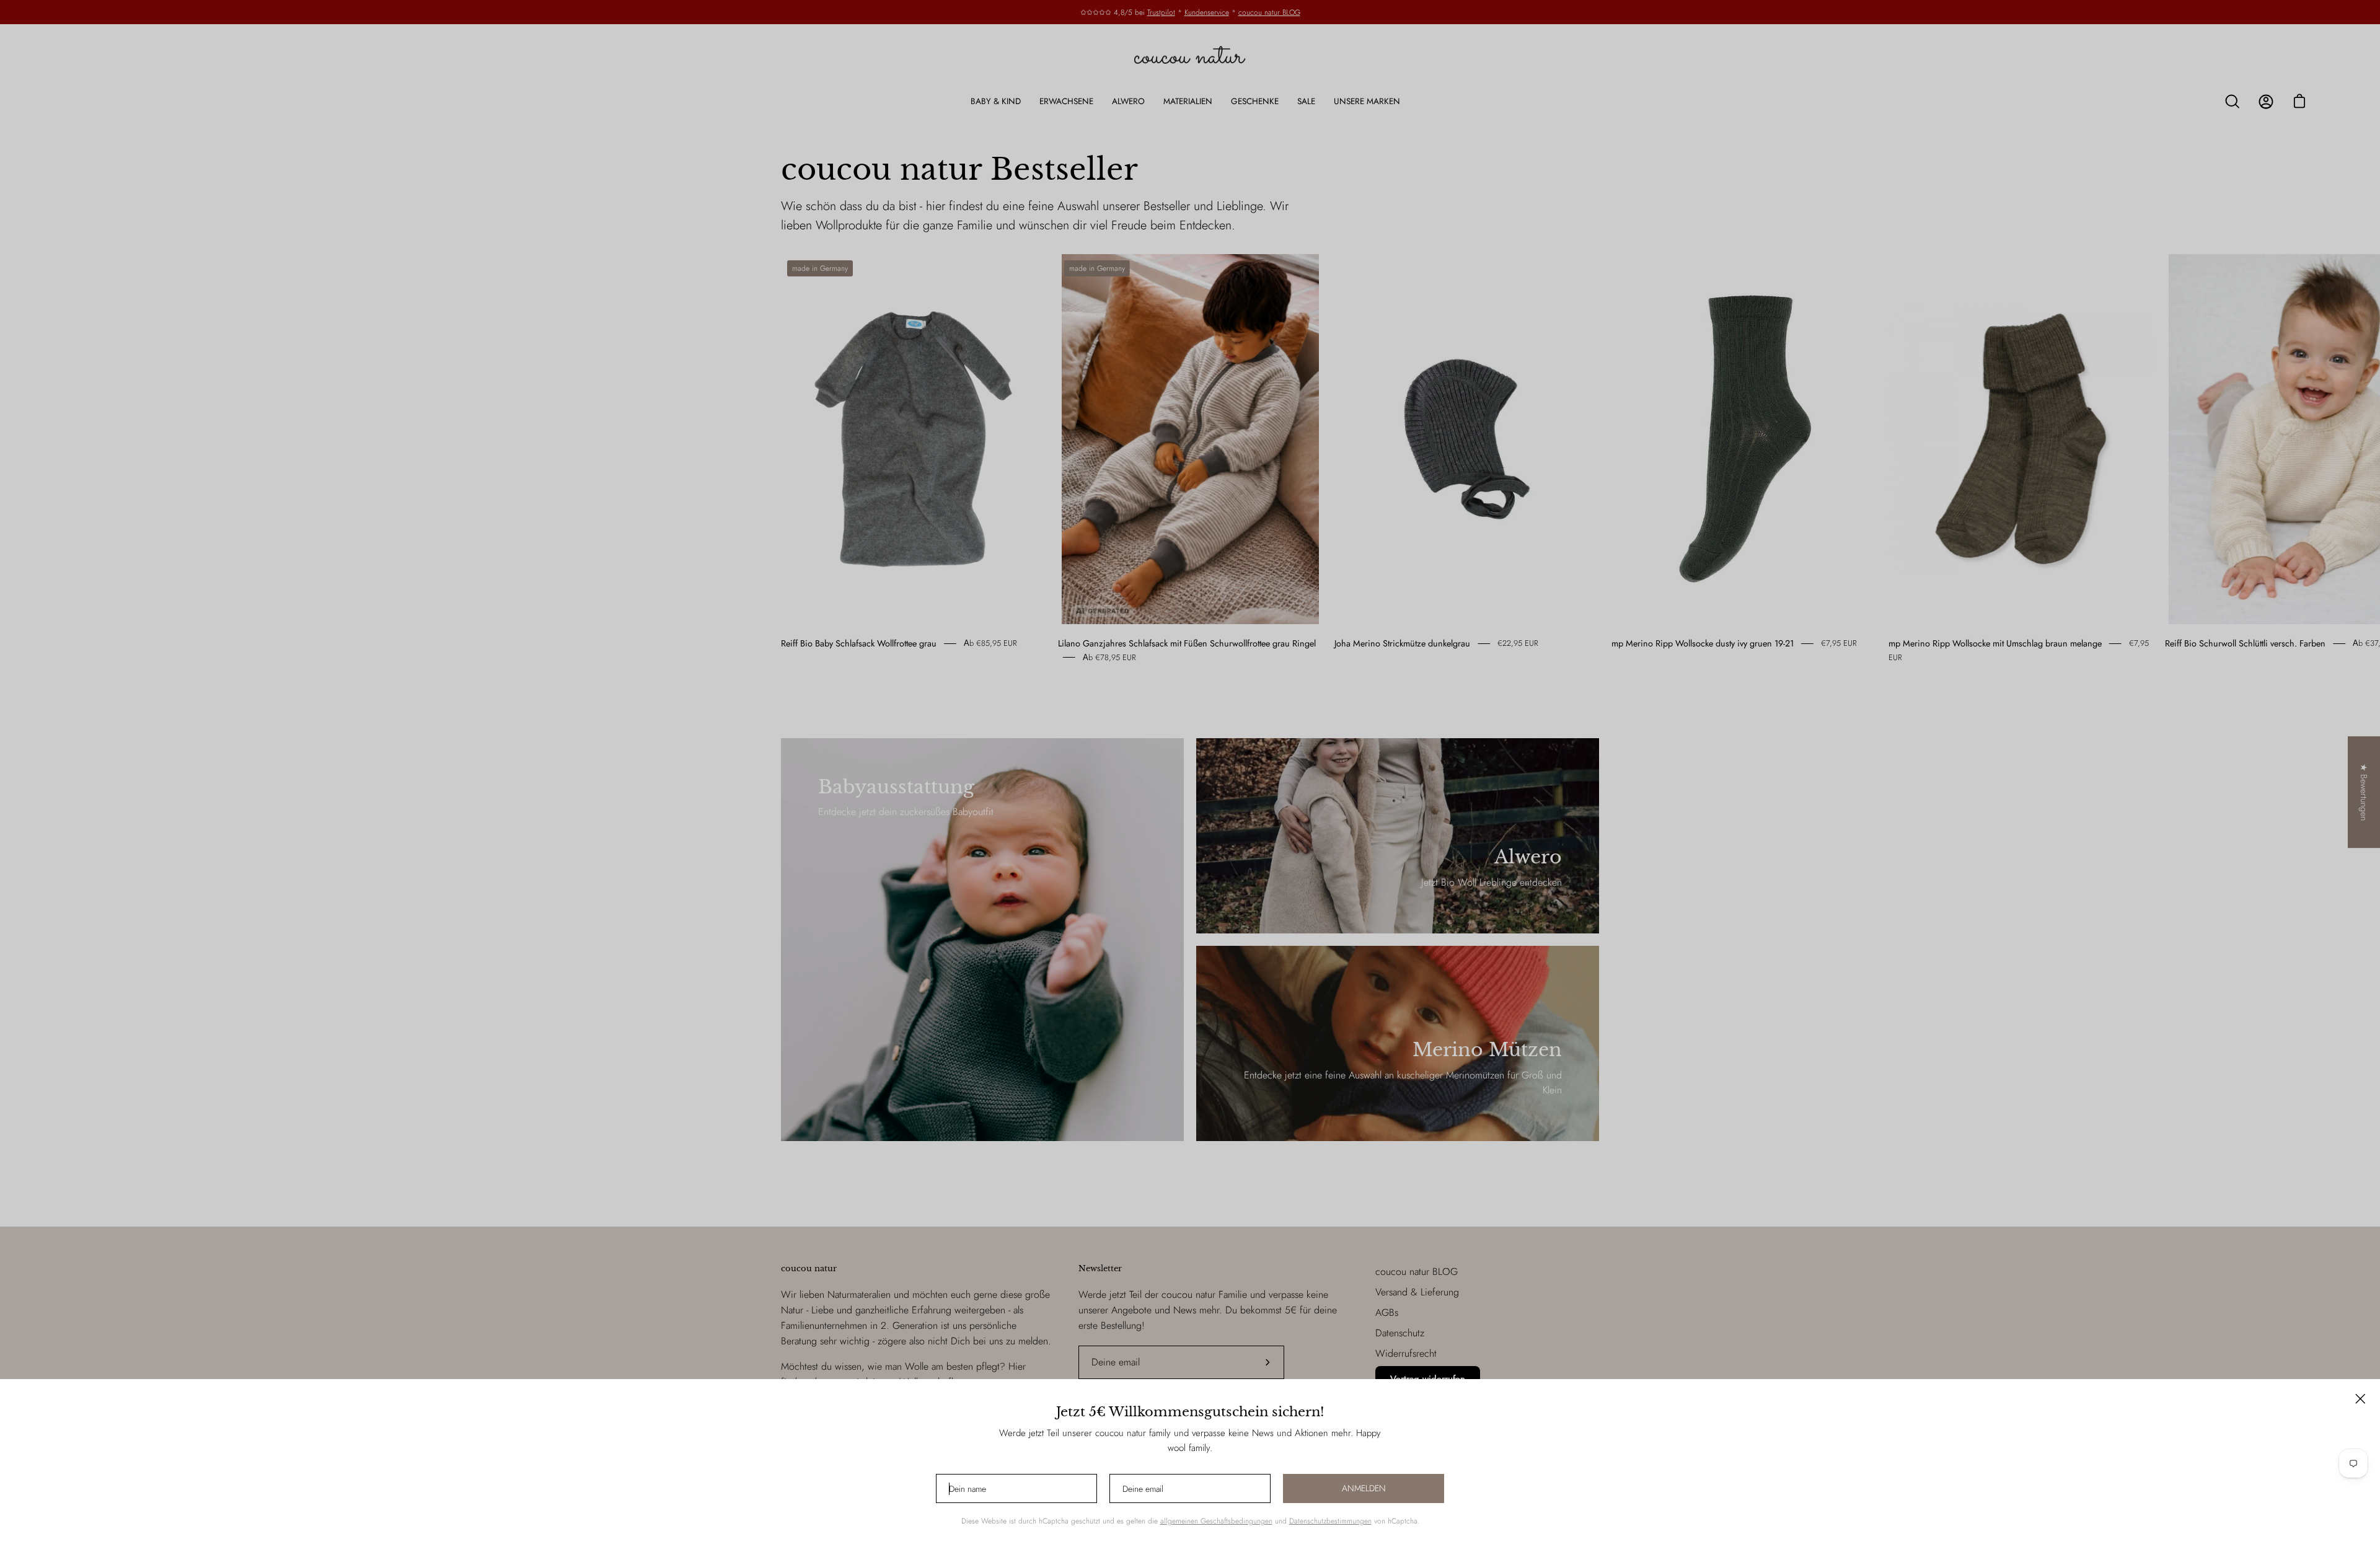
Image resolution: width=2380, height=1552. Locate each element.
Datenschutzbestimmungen (1330, 1521)
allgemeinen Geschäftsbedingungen (1216, 1521)
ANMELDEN (1364, 1488)
